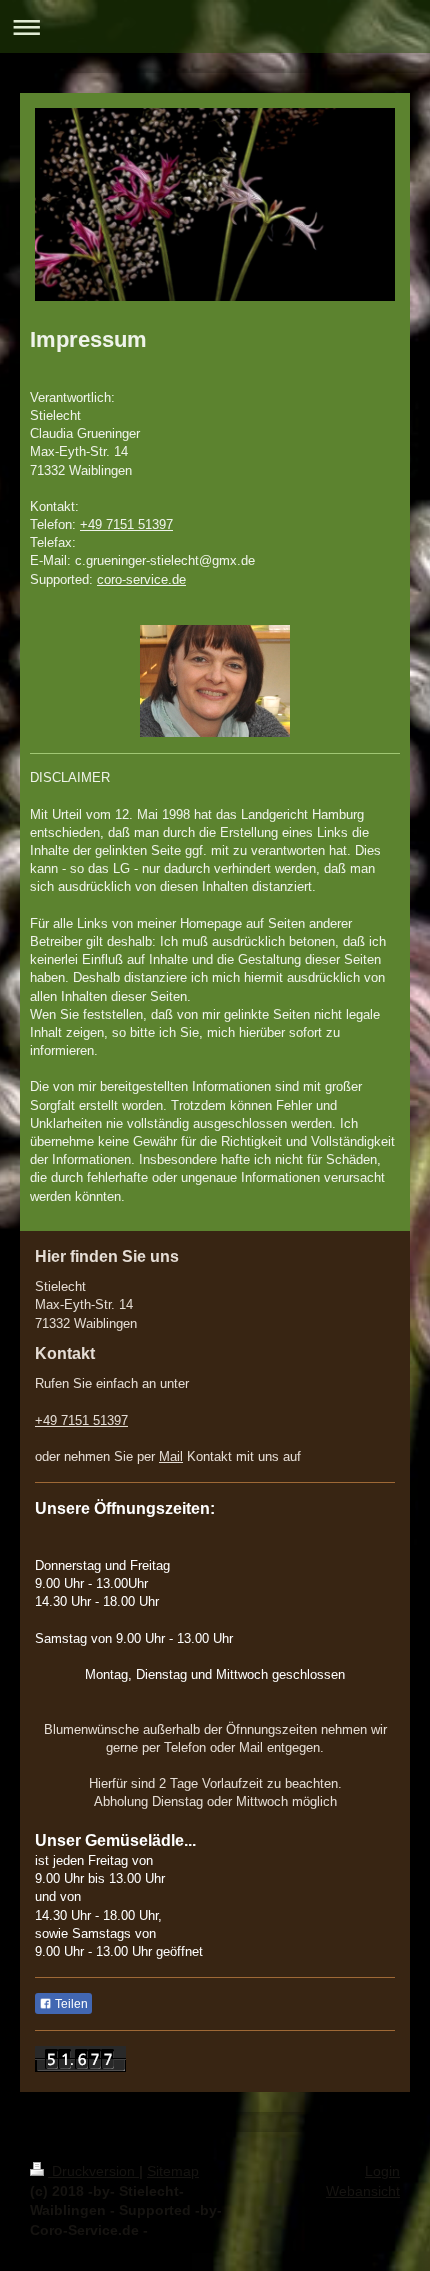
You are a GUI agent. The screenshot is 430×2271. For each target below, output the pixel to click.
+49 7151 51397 (126, 524)
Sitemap (173, 2171)
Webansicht (363, 2191)
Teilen (70, 2004)
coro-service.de (141, 579)
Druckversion (93, 2171)
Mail (171, 1456)
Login (382, 2171)
